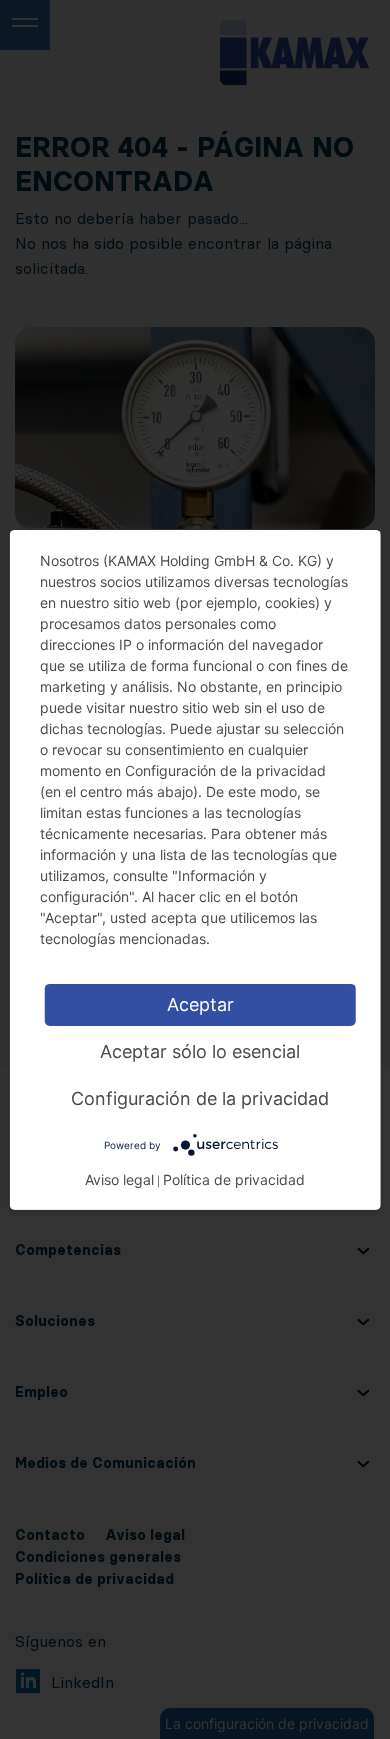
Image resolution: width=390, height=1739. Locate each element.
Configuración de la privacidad (200, 1097)
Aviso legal (119, 1179)
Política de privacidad (234, 1179)
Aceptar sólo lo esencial (200, 1050)
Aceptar (200, 1003)
